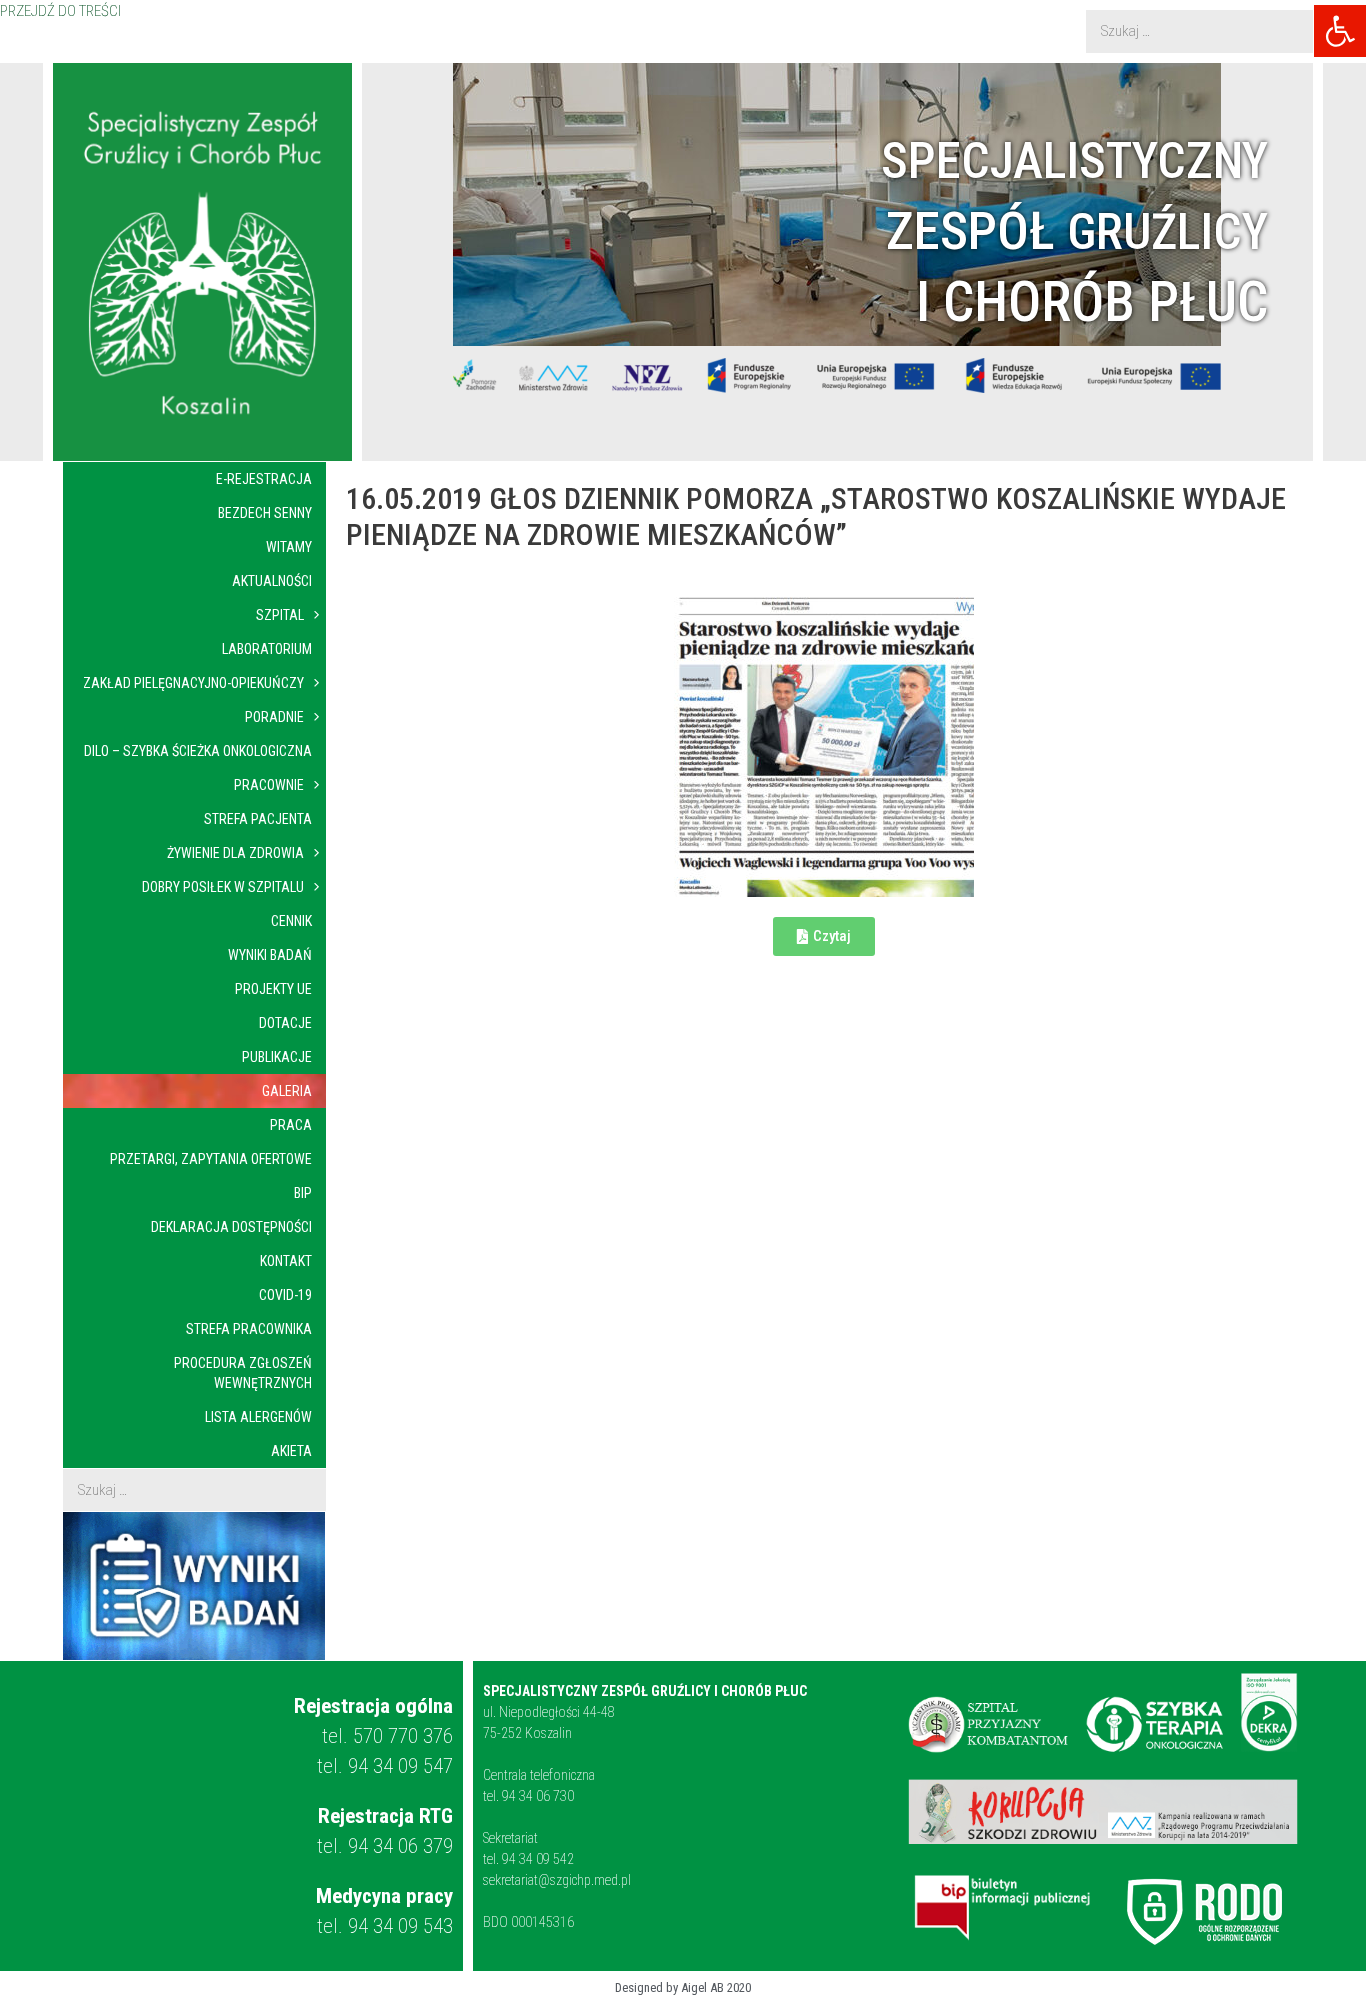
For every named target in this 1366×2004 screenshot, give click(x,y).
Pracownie (269, 785)
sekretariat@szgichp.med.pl (557, 1880)
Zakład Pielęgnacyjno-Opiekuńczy (193, 683)
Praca (291, 1125)
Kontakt (286, 1261)
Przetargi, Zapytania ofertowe (211, 1159)
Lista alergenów (258, 1417)
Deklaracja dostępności (231, 1227)
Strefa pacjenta (258, 819)
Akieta (291, 1451)
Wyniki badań (270, 955)
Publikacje (277, 1057)
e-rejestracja (264, 479)
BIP (303, 1193)
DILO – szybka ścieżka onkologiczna (198, 751)
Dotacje (285, 1023)
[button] (1340, 31)
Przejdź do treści (60, 11)
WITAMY (289, 547)
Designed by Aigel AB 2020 (683, 1987)
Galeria (287, 1091)
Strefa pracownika (249, 1329)
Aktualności (272, 581)
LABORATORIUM (267, 649)
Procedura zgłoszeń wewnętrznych (243, 1373)
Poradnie (274, 717)
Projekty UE (273, 989)
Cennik (291, 921)
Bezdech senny (265, 513)
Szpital (280, 615)
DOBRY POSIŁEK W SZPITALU (223, 887)
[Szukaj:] (1199, 31)
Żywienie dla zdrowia (235, 853)
